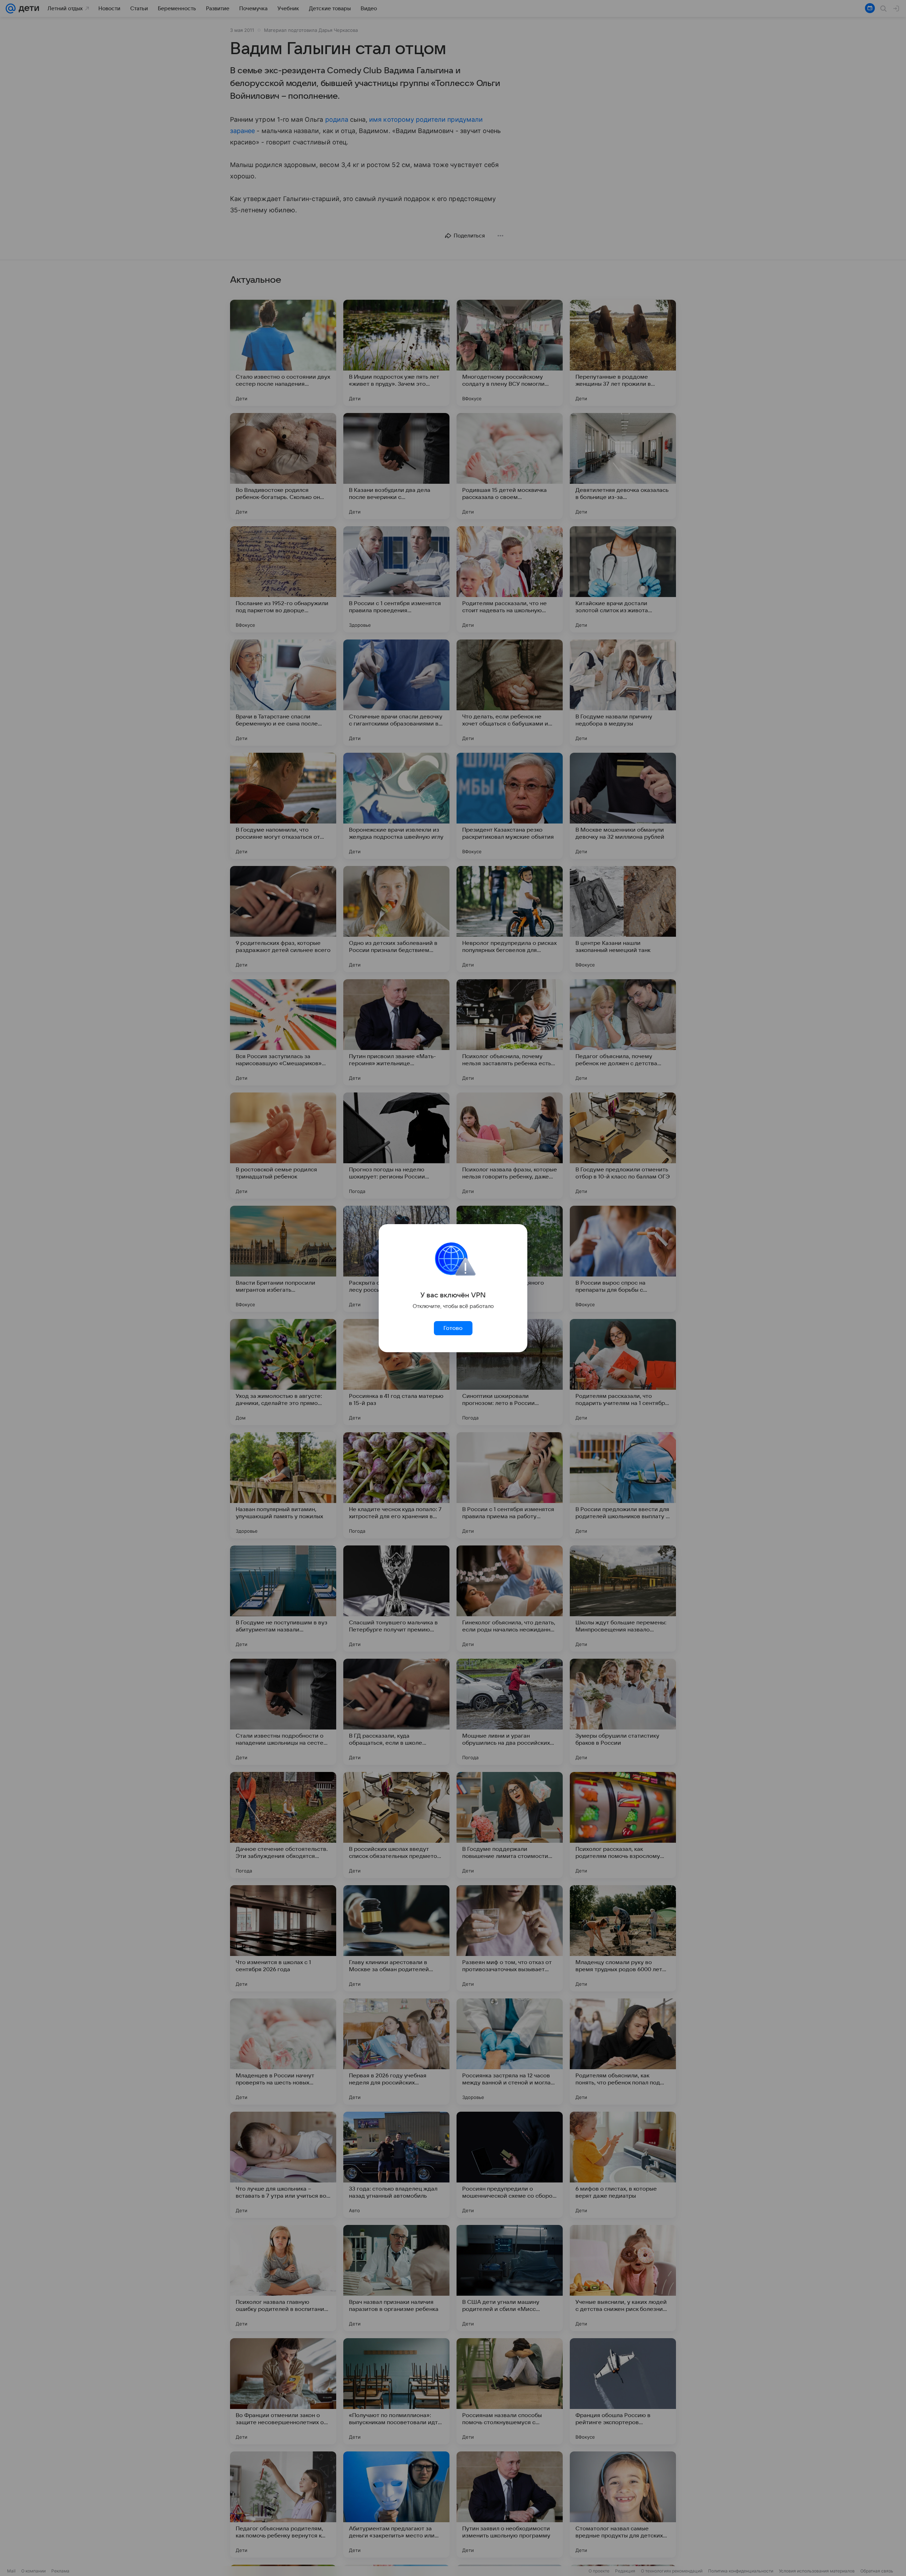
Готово (453, 1328)
